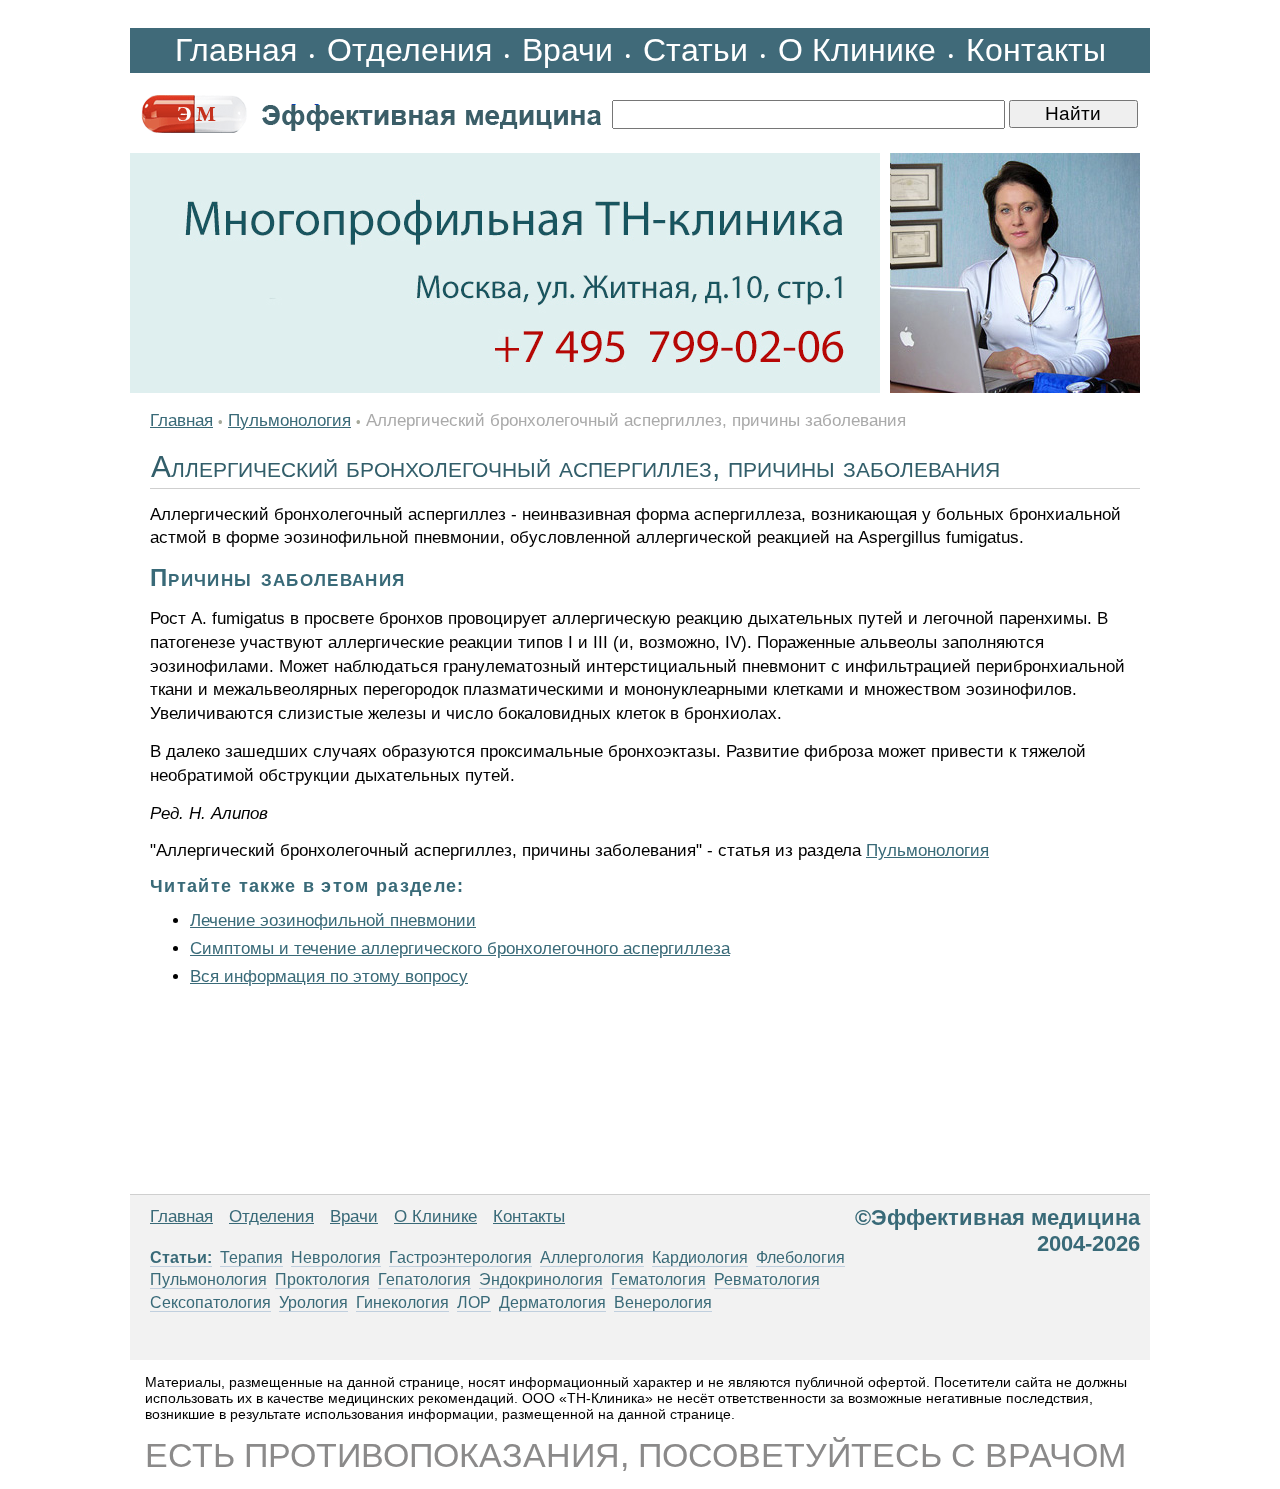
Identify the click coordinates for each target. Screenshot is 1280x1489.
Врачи (567, 50)
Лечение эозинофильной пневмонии (333, 920)
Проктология (322, 1279)
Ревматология (767, 1279)
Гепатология (424, 1279)
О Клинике (857, 50)
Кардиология (700, 1257)
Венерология (663, 1302)
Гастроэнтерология (460, 1257)
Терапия (251, 1257)
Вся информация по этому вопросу (329, 976)
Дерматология (552, 1302)
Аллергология (592, 1257)
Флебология (800, 1257)
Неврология (336, 1257)
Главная (236, 50)
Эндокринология (541, 1279)
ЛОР (474, 1302)
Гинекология (402, 1302)
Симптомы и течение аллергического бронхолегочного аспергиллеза (460, 948)
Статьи (695, 50)
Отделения (409, 50)
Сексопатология (210, 1302)
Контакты (1036, 50)
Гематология (658, 1279)
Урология (313, 1302)
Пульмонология (289, 420)
